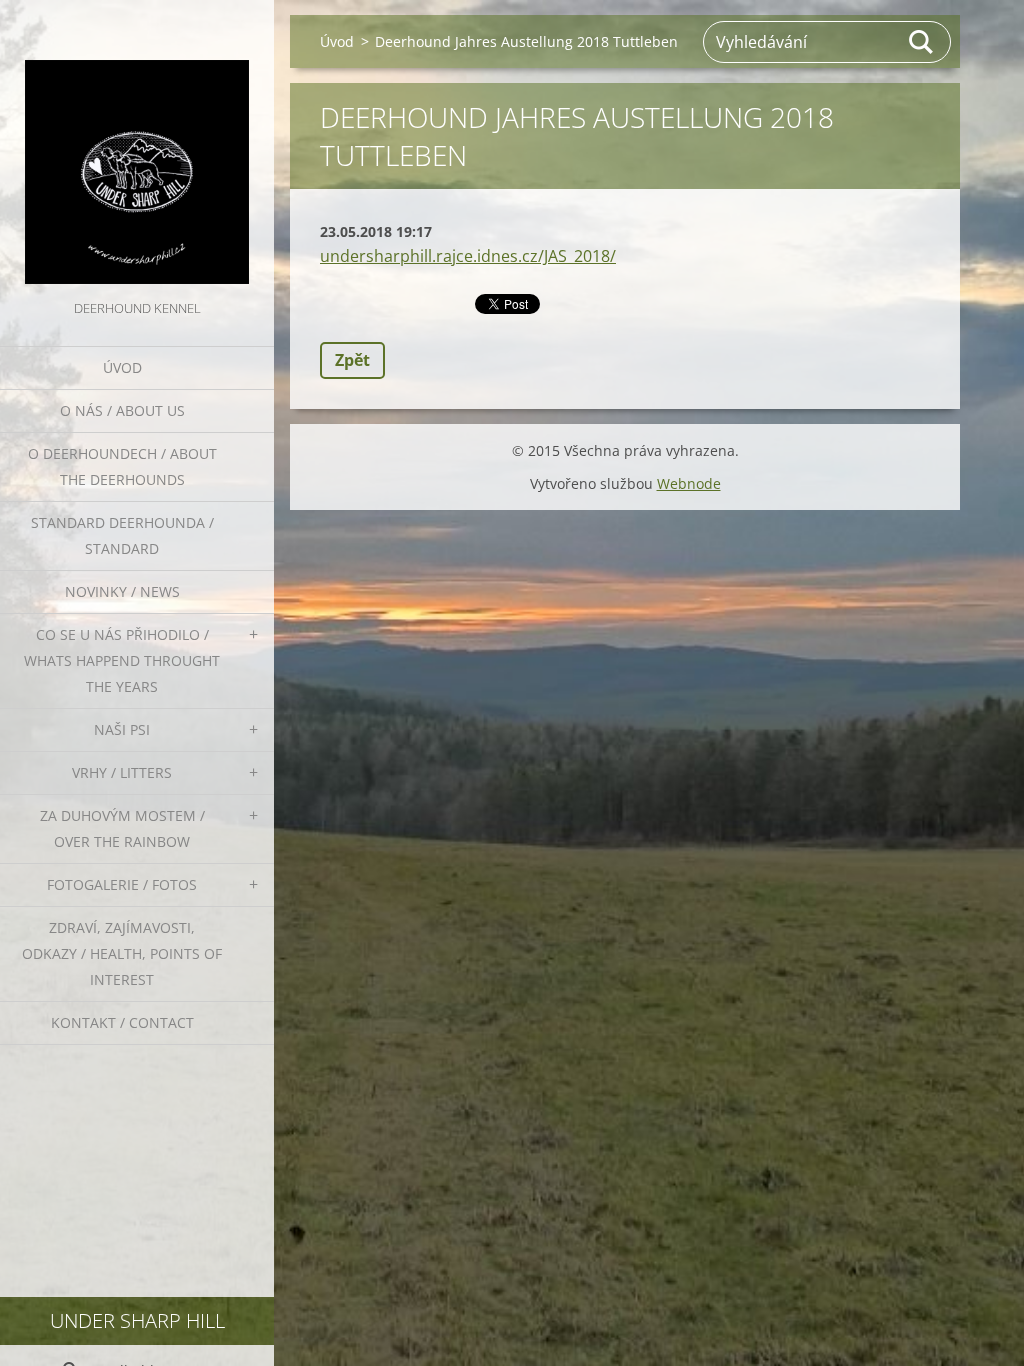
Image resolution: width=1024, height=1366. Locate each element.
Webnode (689, 483)
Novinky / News (122, 591)
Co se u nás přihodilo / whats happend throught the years (122, 660)
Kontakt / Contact (122, 1022)
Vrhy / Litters (122, 772)
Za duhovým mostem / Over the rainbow (122, 828)
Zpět (352, 360)
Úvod (122, 367)
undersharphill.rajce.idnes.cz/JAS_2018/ (468, 256)
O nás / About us (122, 410)
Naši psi (122, 729)
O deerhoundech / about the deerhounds (122, 466)
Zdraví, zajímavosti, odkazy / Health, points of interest (122, 953)
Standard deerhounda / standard (122, 535)
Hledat (922, 42)
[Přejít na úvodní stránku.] (137, 148)
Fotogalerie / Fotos (122, 884)
